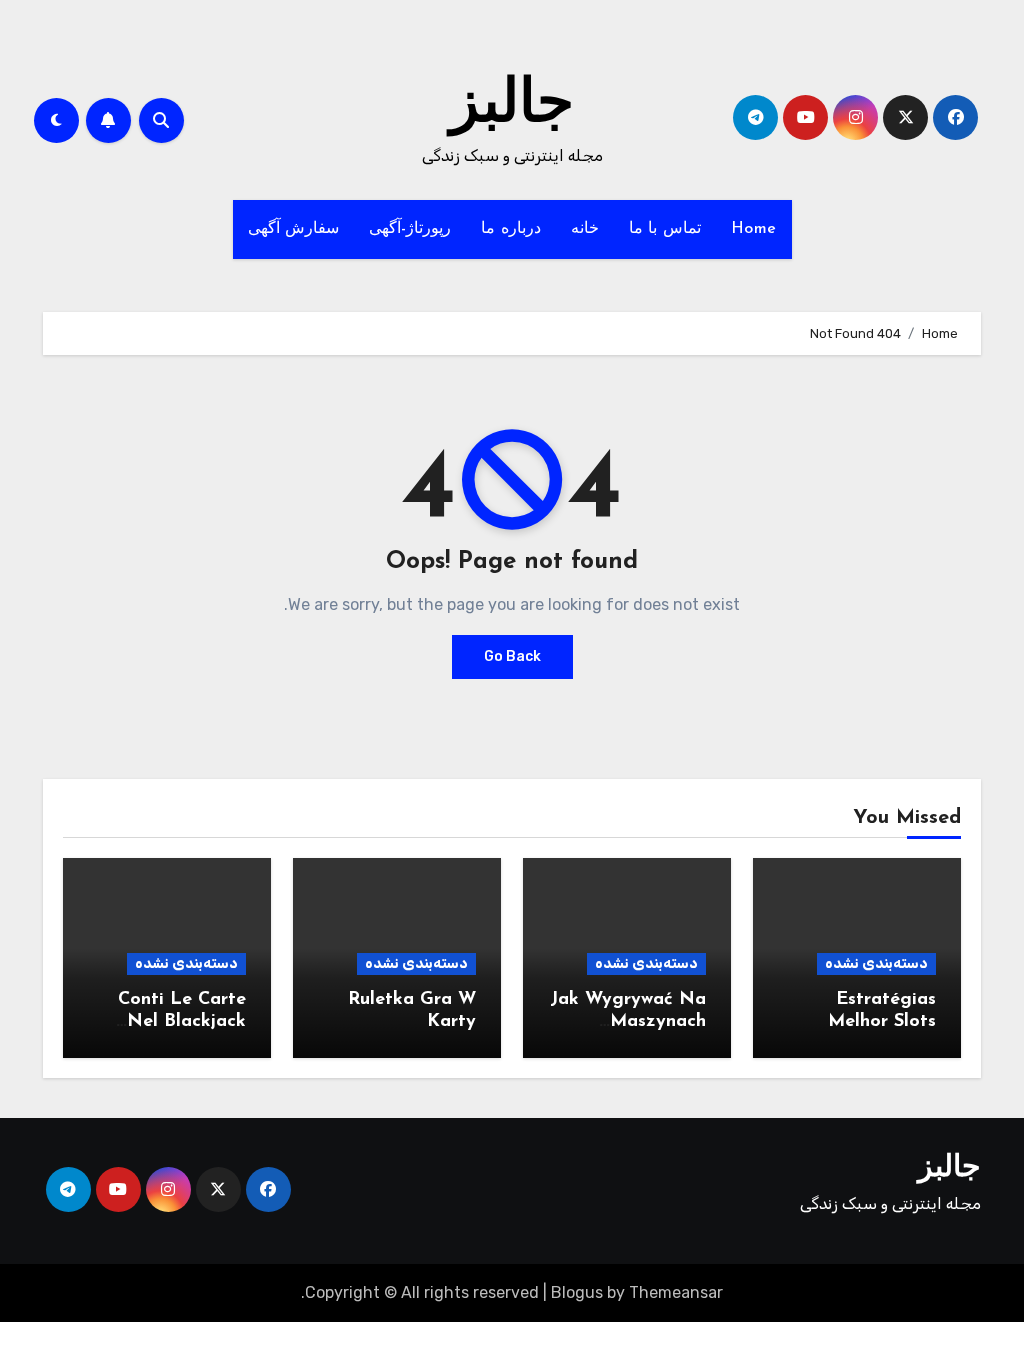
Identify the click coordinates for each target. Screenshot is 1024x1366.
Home (754, 229)
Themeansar (676, 1292)
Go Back (512, 656)
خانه (585, 229)
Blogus (577, 1292)
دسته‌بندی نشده (876, 963)
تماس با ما (665, 229)
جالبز (512, 106)
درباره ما (511, 229)
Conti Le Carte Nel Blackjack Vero (182, 1021)
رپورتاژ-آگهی (410, 229)
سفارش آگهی (294, 229)
